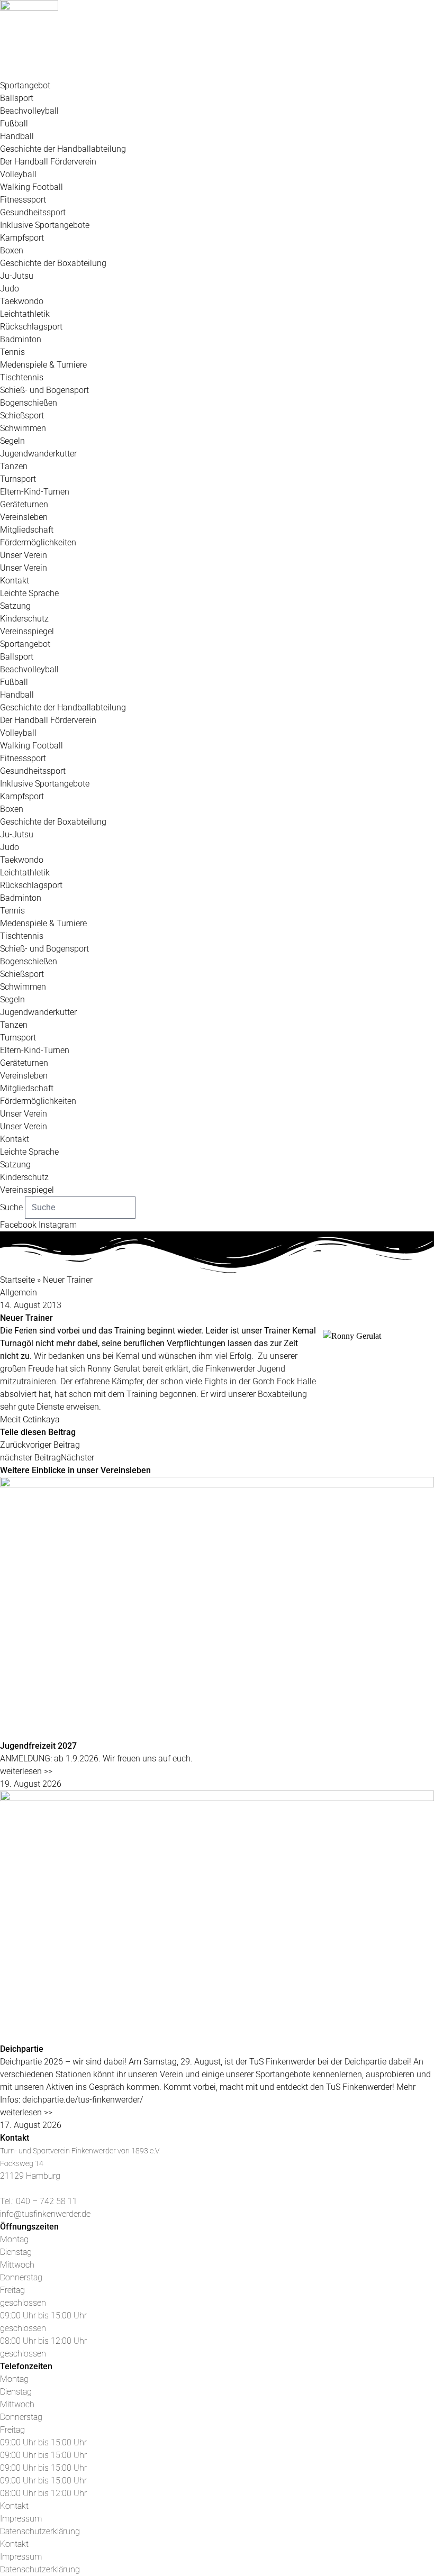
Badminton (21, 339)
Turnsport (18, 479)
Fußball (14, 124)
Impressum (21, 2519)
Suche (11, 1207)
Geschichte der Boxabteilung (53, 263)
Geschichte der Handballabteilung (63, 149)
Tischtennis (22, 377)
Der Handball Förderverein (48, 162)
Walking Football (31, 187)
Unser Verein (24, 555)
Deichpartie (22, 2049)
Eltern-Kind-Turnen (35, 492)
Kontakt (15, 581)
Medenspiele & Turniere (43, 365)
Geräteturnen (24, 504)
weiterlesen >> (26, 1771)
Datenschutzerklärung (40, 2531)
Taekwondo (22, 301)
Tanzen (14, 466)
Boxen (12, 250)
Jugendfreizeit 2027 (38, 1746)
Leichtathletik (25, 314)
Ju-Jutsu (17, 276)
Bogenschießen (29, 403)
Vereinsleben (24, 517)
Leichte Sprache (29, 593)
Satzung (15, 606)
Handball (17, 136)
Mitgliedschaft (27, 530)
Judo (10, 289)
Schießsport (22, 415)
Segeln (12, 441)
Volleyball (18, 174)
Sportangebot (25, 85)
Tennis (12, 352)
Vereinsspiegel (27, 631)
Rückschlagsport (31, 327)
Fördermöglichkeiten (38, 542)
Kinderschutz (24, 619)
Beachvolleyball (29, 111)
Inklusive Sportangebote (45, 225)
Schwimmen (23, 428)
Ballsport (17, 98)
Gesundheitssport (33, 212)
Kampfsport (22, 238)
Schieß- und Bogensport (44, 390)
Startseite (17, 1280)
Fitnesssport (23, 200)
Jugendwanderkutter (38, 454)
